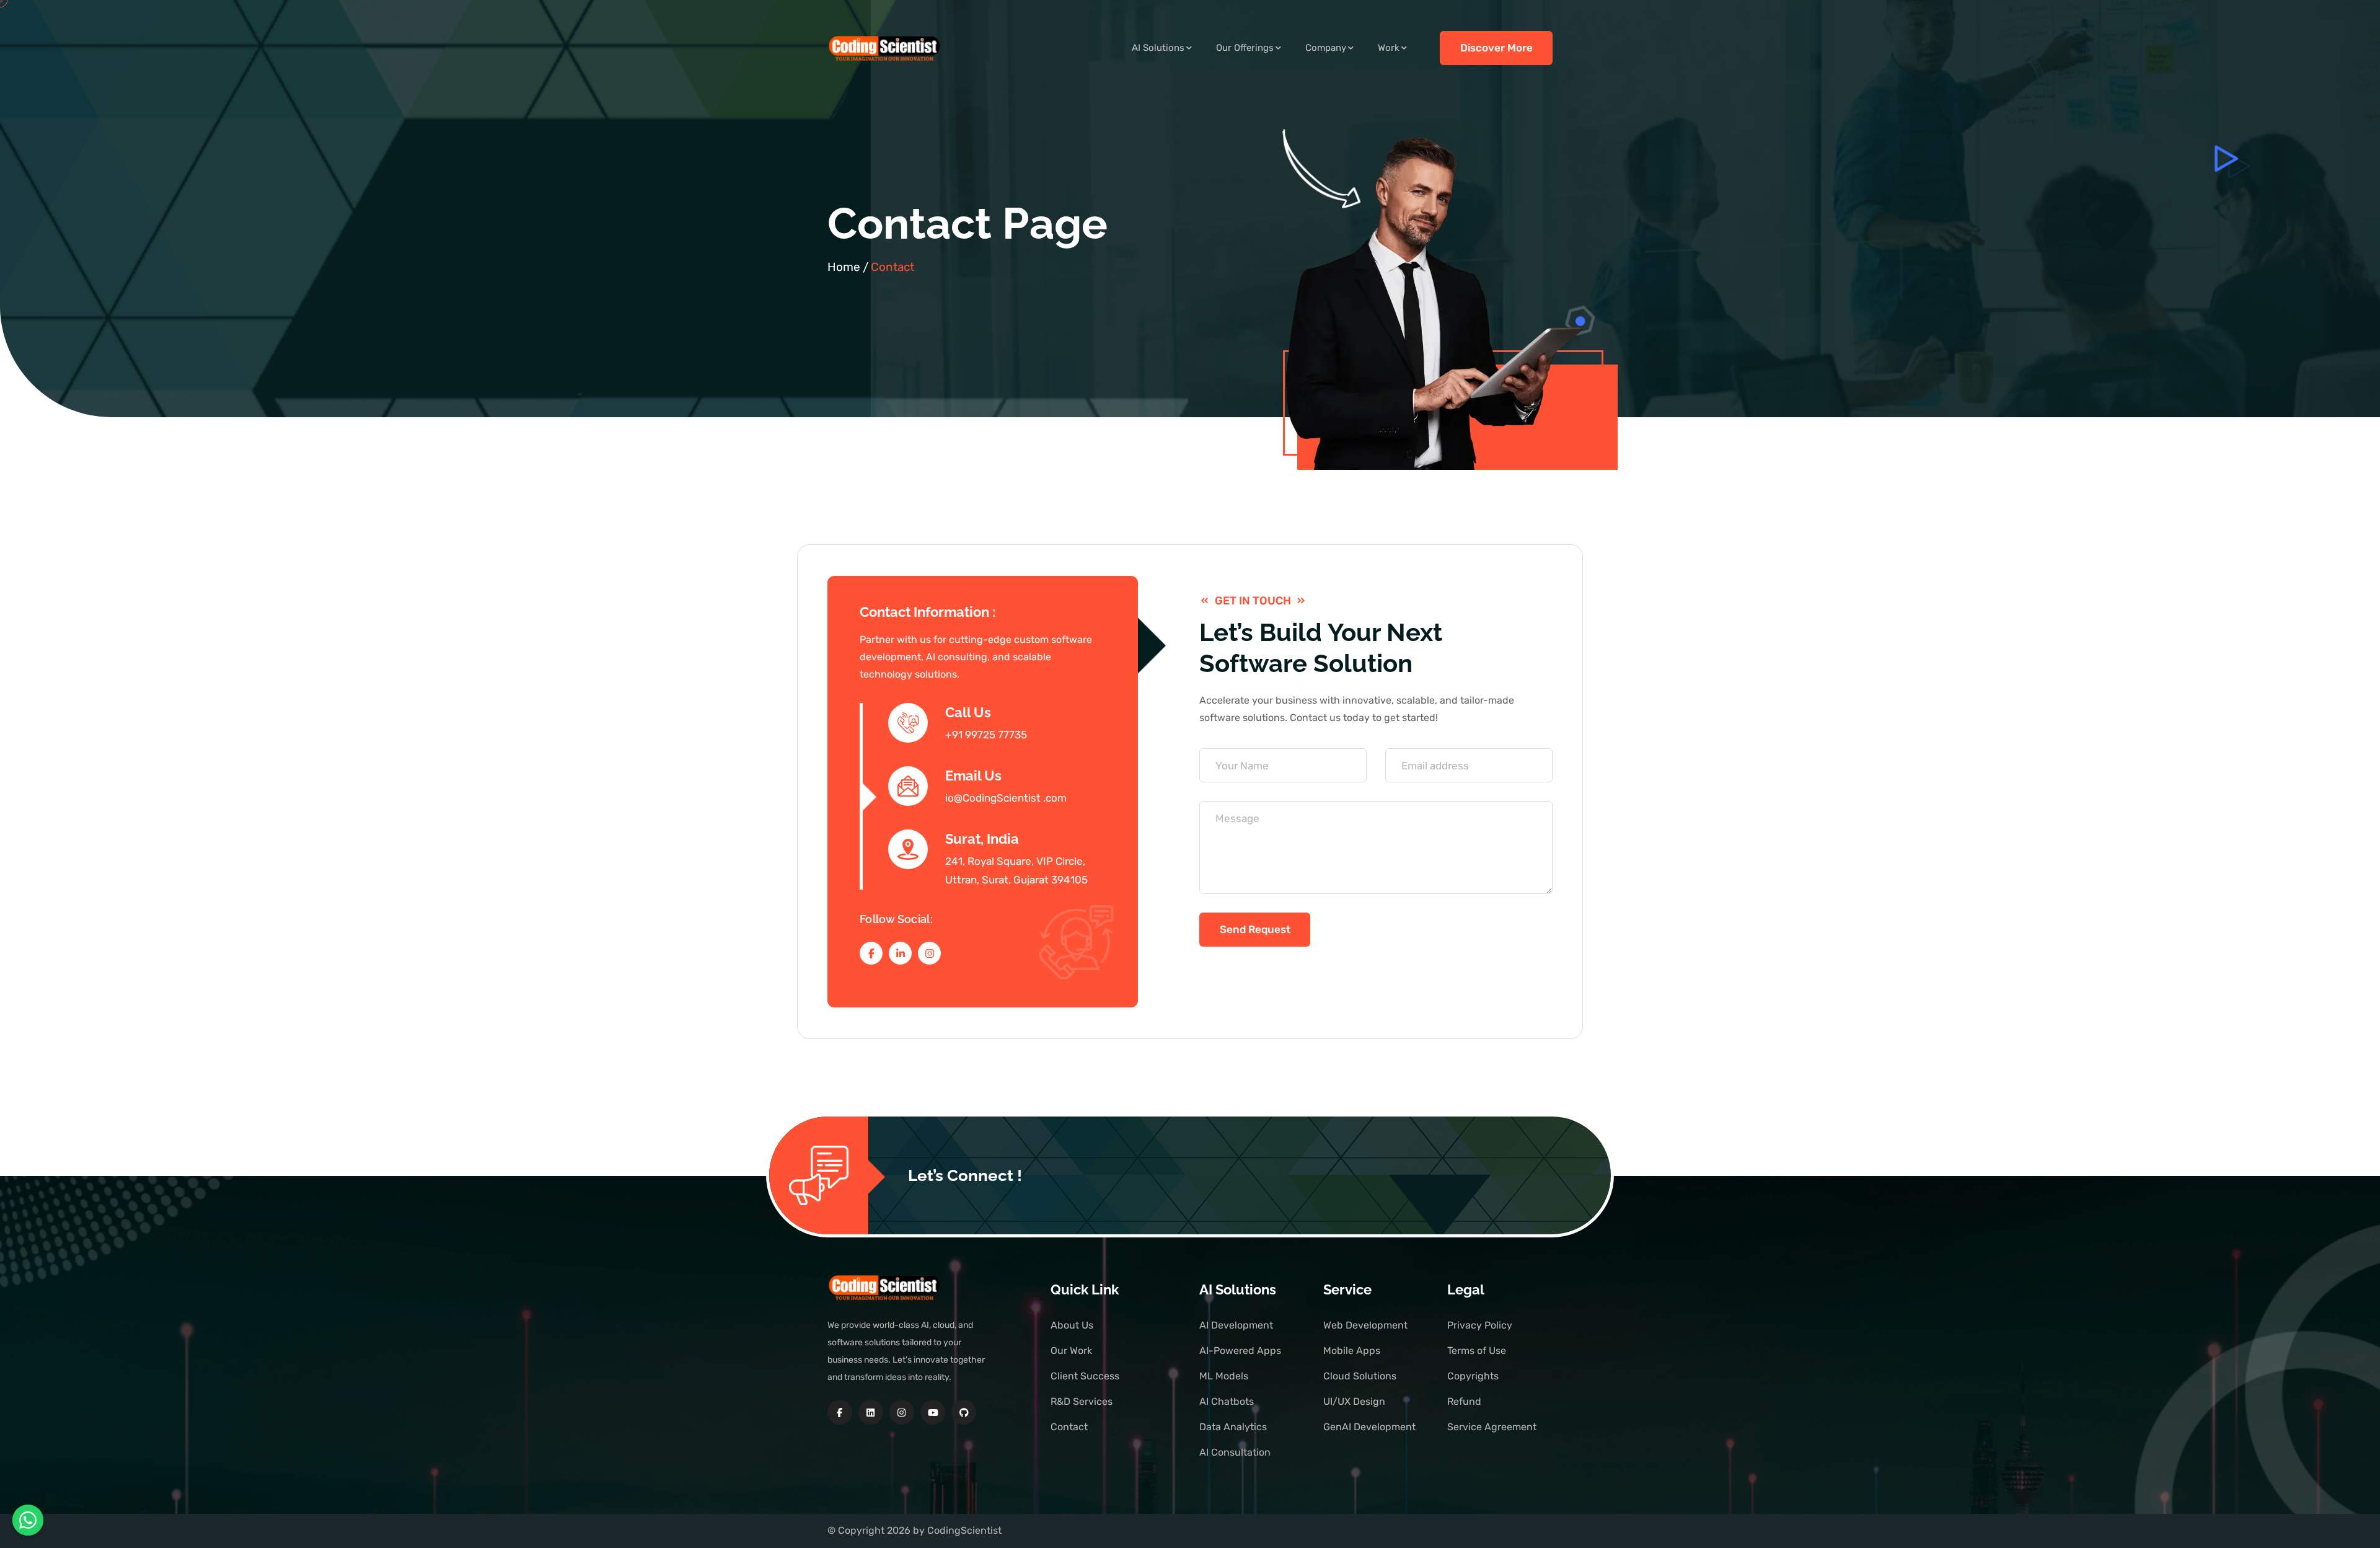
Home (844, 267)
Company (1326, 48)
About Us (1072, 1325)
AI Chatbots (1227, 1401)
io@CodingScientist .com (1006, 798)
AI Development (1236, 1325)
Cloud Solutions (1360, 1376)
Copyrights (1473, 1376)
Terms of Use (1477, 1351)
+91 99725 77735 (986, 735)
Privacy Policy (1480, 1325)
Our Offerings (1245, 48)
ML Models (1224, 1376)
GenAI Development (1369, 1427)
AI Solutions (1158, 48)
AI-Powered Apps (1240, 1351)
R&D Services (1082, 1401)
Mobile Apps (1352, 1351)
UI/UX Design (1354, 1401)
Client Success (1085, 1376)
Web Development (1365, 1325)
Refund (1464, 1401)
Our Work (1071, 1351)
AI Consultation (1235, 1452)
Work (1389, 48)
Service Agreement (1492, 1427)
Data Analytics (1233, 1427)
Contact (1069, 1427)
